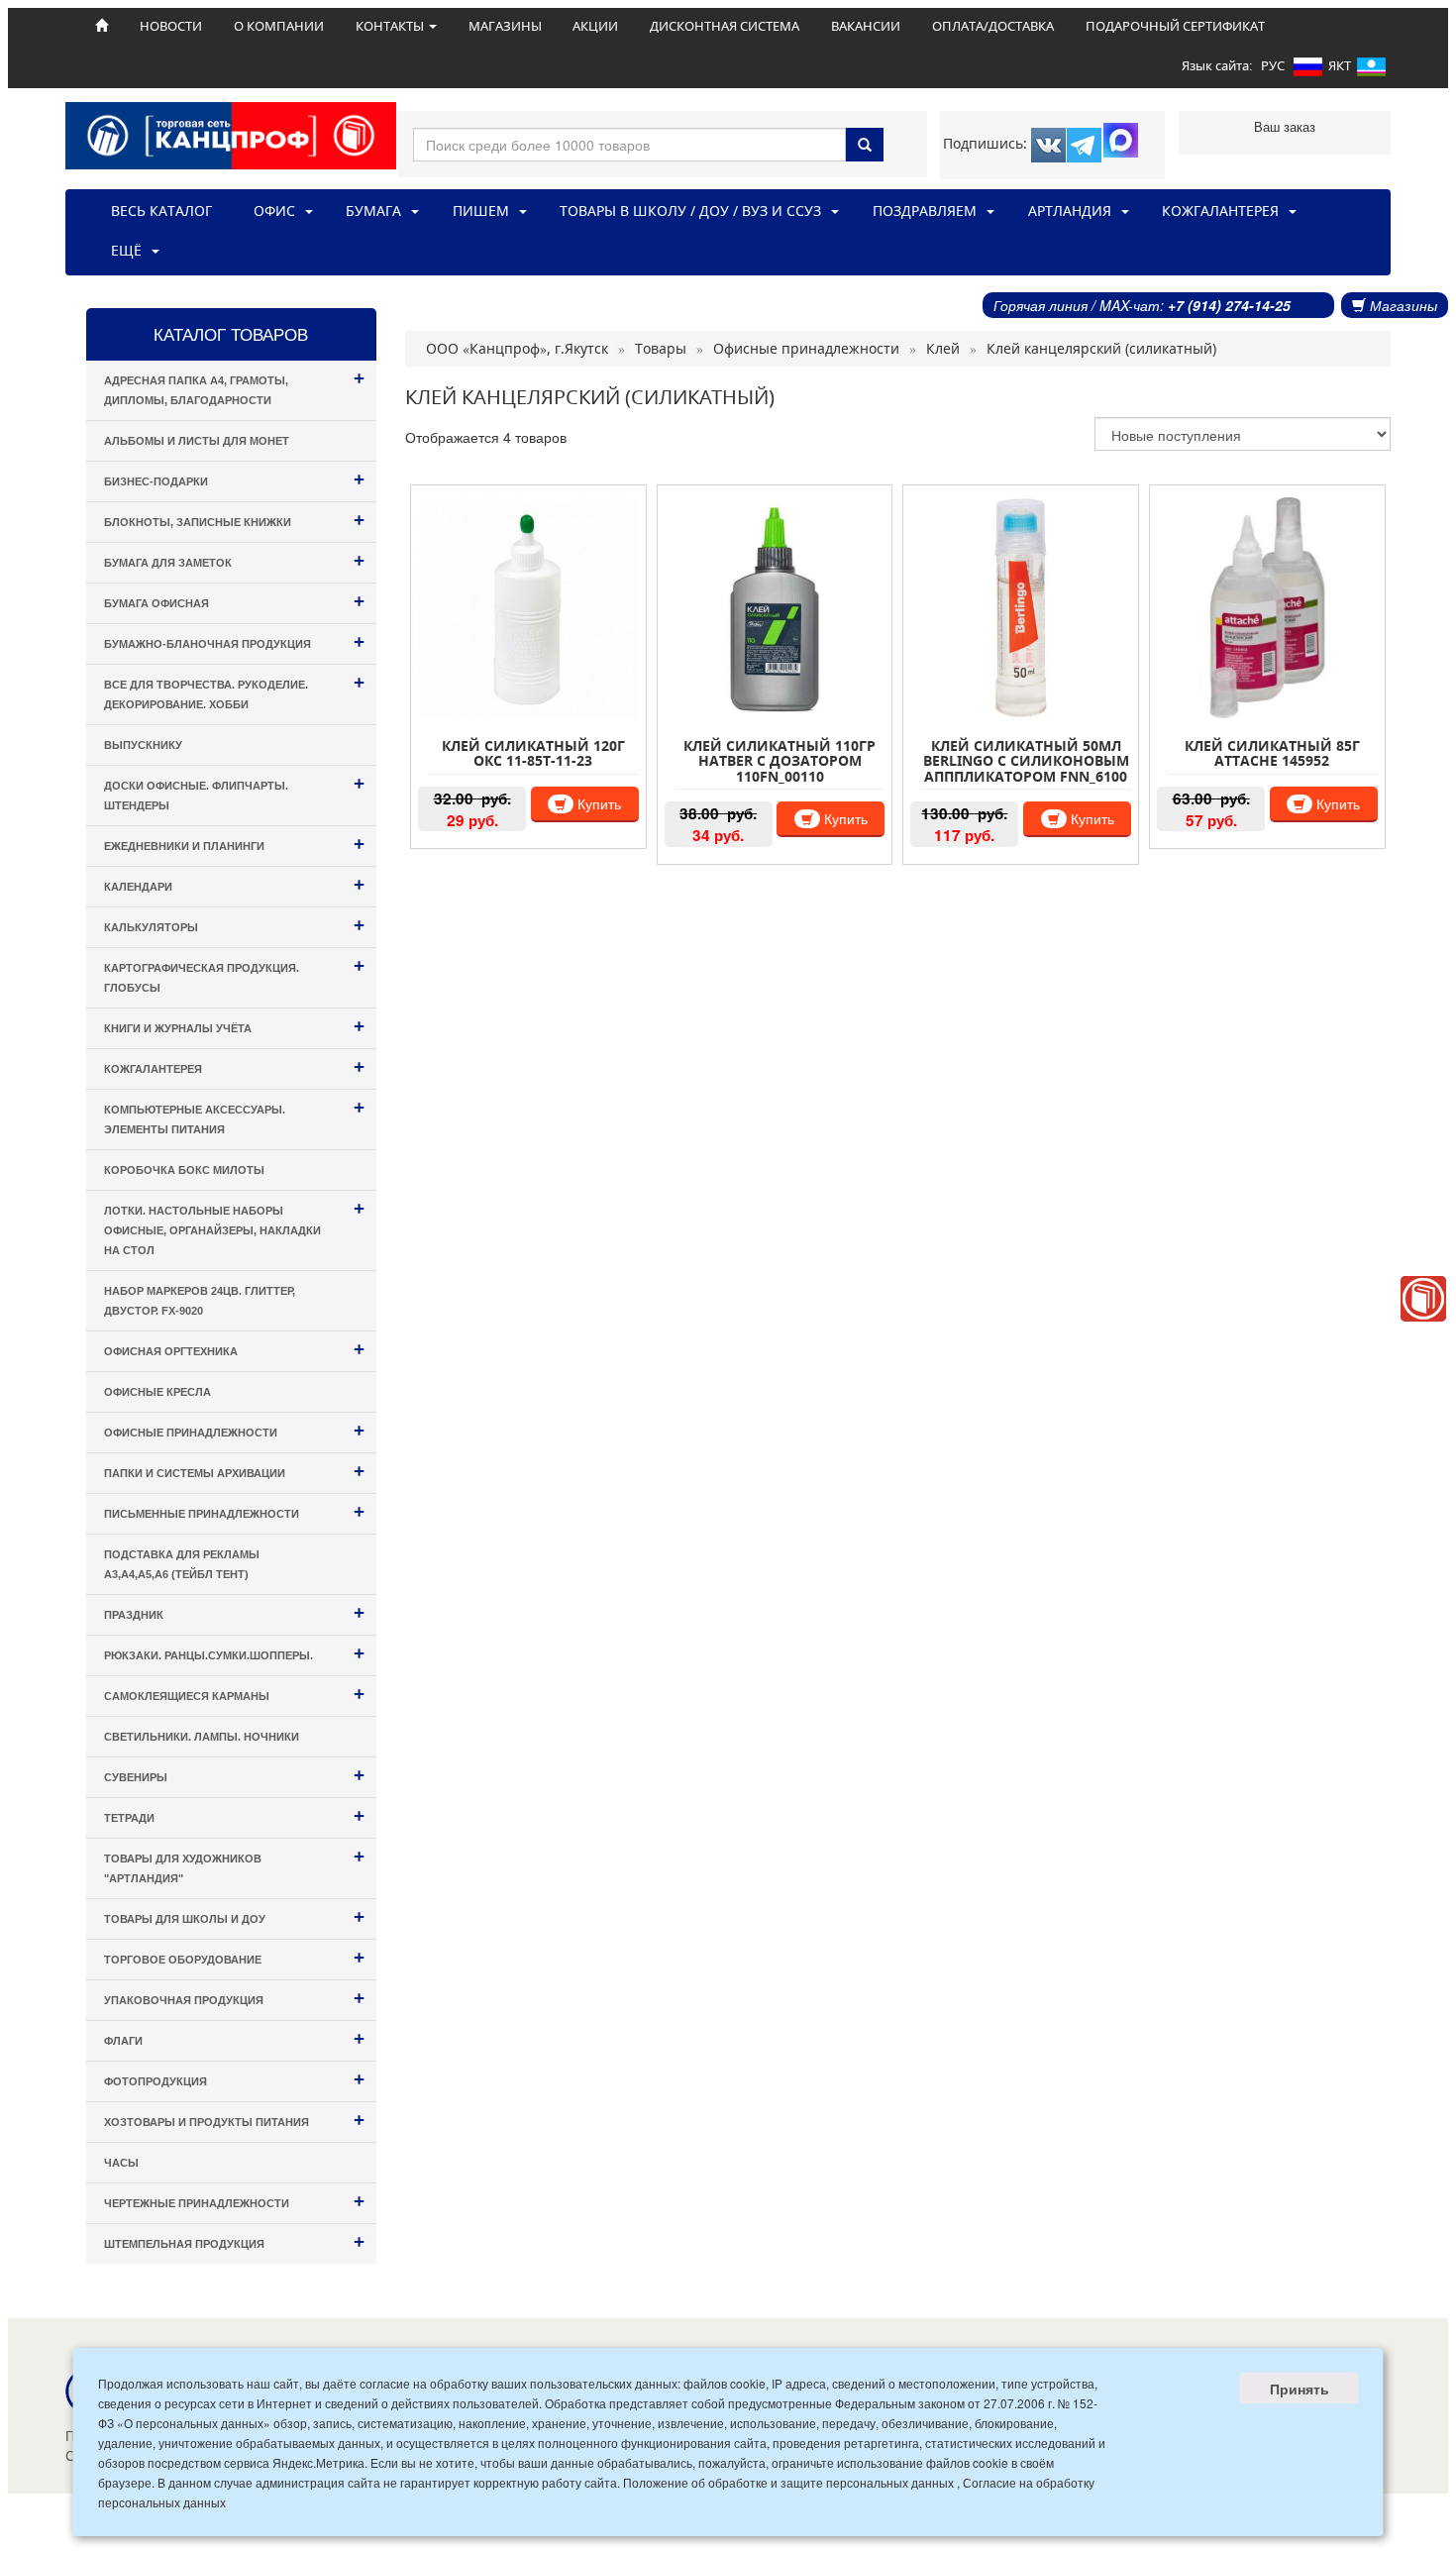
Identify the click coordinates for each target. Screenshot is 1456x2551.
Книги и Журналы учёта (234, 1026)
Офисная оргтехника (234, 1349)
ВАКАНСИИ (866, 26)
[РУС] (1308, 70)
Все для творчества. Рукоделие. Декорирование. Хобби (234, 691)
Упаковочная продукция (234, 1998)
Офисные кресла (157, 1392)
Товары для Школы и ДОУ (234, 1916)
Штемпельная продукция (234, 2241)
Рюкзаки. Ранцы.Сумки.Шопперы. (234, 1653)
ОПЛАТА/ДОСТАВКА (993, 26)
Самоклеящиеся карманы (234, 1694)
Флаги (234, 2038)
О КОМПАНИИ (279, 26)
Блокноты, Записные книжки (234, 520)
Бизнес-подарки (234, 479)
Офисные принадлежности (234, 1430)
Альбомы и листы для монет (197, 441)
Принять (1300, 2389)
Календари (234, 884)
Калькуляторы (234, 925)
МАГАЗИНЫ (505, 26)
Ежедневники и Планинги (234, 844)
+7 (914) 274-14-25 (1229, 305)
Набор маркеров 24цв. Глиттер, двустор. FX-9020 (200, 1301)
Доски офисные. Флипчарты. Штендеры (234, 792)
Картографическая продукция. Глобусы (234, 974)
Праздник (234, 1612)
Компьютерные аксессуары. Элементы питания (234, 1116)
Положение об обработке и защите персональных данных (788, 2482)
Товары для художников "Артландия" (234, 1865)
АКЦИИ (595, 26)
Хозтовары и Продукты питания (234, 2120)
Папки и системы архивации (234, 1471)
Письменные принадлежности (234, 1511)
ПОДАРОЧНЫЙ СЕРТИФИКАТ (1175, 26)
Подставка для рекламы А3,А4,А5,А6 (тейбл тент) (182, 1564)
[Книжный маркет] (1423, 1299)
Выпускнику (143, 745)
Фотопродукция (234, 2079)
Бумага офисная (234, 601)
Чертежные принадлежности (234, 2201)
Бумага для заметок (234, 560)
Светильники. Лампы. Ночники (202, 1737)
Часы (121, 2163)
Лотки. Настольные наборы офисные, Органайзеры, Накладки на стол (234, 1227)
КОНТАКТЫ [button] (391, 26)
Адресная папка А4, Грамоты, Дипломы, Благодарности (234, 387)
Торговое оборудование (234, 1957)
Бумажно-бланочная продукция (234, 641)
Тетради (234, 1815)
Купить (597, 803)
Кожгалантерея (234, 1066)
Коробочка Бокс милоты (184, 1170)
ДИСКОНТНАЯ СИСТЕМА (725, 26)
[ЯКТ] (1371, 70)
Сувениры (234, 1775)
